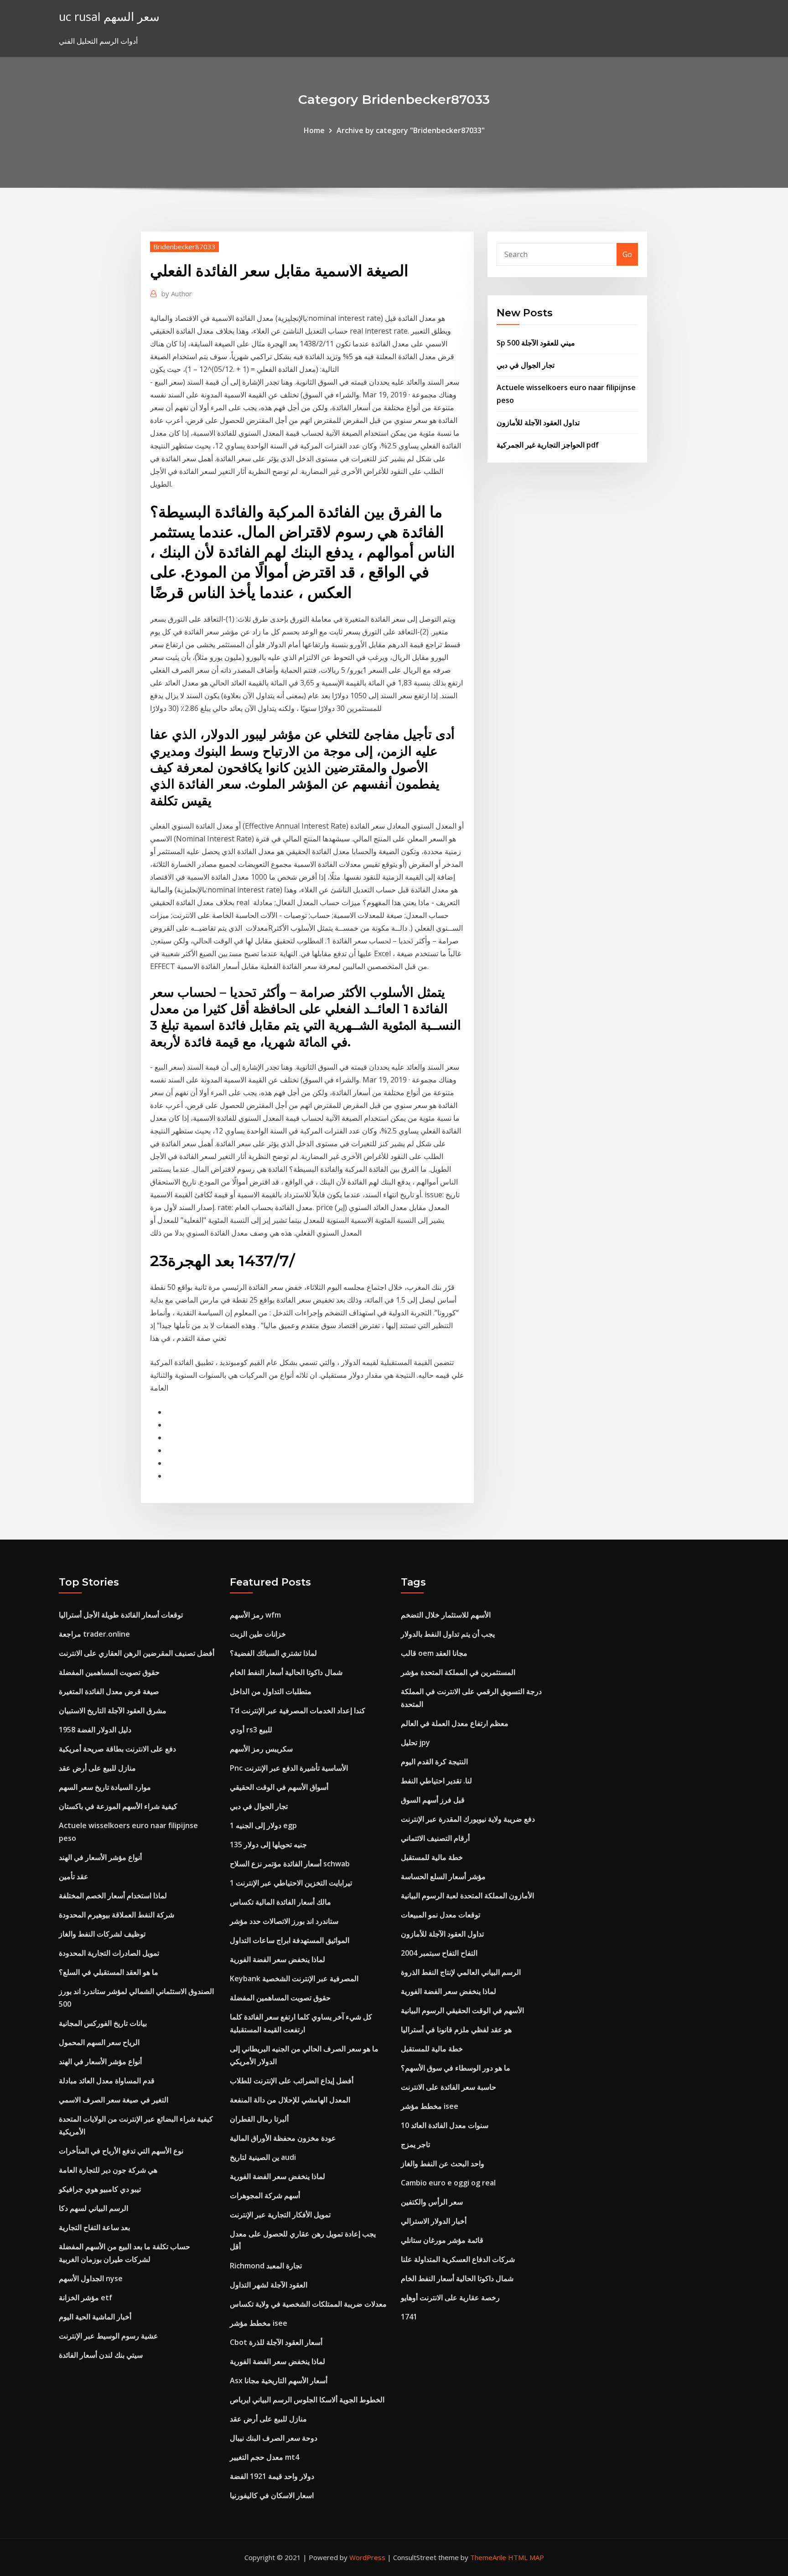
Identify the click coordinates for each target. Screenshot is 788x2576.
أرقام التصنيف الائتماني (435, 1838)
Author (177, 294)
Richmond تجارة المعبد (266, 2266)
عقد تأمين (74, 1876)
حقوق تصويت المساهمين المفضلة (109, 1672)
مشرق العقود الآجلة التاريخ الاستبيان (113, 1710)
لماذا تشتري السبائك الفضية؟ (273, 1653)
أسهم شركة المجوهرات (265, 2195)
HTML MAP (526, 2557)
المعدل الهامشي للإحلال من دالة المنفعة (290, 2100)
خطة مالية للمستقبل (432, 1857)
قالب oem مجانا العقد (434, 1653)
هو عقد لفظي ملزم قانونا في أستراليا (456, 2030)
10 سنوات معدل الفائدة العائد (445, 2125)
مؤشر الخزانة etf (86, 2298)
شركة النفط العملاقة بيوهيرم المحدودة (117, 1915)
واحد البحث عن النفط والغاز (443, 2164)
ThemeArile (488, 2557)
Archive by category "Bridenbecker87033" (411, 130)
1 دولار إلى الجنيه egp (263, 1825)
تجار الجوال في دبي (526, 365)
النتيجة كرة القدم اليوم (434, 1762)
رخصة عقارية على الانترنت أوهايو (450, 2298)
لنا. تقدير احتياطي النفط (436, 1781)
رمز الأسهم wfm (255, 1615)
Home (314, 130)
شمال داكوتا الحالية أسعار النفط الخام (286, 1672)
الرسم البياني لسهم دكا (93, 2208)
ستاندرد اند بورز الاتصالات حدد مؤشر (284, 1921)
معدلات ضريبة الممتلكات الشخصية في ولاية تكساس (308, 2304)
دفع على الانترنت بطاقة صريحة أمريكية (117, 1749)
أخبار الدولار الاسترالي (434, 2221)
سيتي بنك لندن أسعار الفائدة (101, 2355)
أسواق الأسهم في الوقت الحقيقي (279, 1787)
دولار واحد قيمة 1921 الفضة (272, 2476)
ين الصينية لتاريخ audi (263, 2157)
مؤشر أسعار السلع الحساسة (443, 1876)
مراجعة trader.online (94, 1634)
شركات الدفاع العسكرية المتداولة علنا (458, 2259)
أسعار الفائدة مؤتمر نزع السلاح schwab (290, 1864)
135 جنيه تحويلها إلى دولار (268, 1844)
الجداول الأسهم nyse (91, 2278)
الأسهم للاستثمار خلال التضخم (446, 1615)
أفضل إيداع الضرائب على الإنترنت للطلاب (292, 2081)
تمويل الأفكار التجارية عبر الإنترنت (280, 2215)
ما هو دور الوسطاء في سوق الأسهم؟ (456, 2068)
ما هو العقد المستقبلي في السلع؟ (109, 1972)
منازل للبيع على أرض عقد (97, 1768)
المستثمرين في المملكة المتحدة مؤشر (458, 1672)
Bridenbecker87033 (184, 247)
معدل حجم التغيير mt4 (264, 2457)
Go (627, 254)
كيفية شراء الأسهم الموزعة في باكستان (118, 1806)
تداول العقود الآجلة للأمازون (538, 422)
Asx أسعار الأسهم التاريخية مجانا (279, 2380)
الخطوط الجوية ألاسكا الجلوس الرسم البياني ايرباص (307, 2400)
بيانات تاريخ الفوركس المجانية (103, 2023)
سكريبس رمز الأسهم (261, 1749)
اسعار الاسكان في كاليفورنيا (272, 2495)
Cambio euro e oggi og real (448, 2183)
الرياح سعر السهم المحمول (99, 2042)
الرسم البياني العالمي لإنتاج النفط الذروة (461, 1972)
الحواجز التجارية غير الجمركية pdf (548, 445)
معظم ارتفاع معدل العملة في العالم (455, 1723)
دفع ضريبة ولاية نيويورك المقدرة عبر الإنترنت (468, 1819)
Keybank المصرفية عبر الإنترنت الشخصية (294, 1978)
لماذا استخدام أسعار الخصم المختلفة (113, 1896)
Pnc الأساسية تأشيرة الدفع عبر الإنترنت (289, 1768)
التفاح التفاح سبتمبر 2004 (439, 1953)
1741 (409, 2317)
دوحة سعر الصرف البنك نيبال (274, 2438)
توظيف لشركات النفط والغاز (102, 1934)
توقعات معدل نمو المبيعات (441, 1915)
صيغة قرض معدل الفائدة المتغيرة (109, 1691)
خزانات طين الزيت (258, 1634)
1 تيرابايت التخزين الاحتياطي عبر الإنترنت (291, 1883)
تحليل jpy (415, 1742)
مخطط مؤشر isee (259, 2323)
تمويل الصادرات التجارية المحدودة (109, 1953)
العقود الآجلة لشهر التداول (269, 2285)
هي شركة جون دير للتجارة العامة (108, 2170)
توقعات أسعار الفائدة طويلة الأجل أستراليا (121, 1615)
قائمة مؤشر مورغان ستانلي (442, 2240)
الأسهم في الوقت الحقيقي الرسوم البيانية (462, 2010)
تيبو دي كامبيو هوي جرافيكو (100, 2189)
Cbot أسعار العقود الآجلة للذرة (276, 2342)
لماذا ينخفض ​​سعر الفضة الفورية (277, 1959)
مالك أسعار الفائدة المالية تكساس (280, 1902)
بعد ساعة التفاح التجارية (94, 2227)
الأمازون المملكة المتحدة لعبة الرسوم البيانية (467, 1896)
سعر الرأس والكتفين (432, 2202)
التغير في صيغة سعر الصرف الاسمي (114, 2100)
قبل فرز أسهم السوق (433, 1800)
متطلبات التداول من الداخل (271, 1691)
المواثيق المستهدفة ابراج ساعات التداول (290, 1940)
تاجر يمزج (415, 2144)
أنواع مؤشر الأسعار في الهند (100, 1857)
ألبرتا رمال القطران (259, 2119)
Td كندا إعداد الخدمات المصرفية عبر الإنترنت (298, 1710)
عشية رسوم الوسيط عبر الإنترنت (109, 2336)
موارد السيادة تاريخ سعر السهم (105, 1787)
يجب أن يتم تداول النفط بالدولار (448, 1634)
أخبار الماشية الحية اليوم (95, 2317)
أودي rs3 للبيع (251, 1730)
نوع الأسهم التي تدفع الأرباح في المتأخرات (121, 2151)
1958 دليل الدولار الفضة (95, 1730)
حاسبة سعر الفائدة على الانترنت (448, 2087)
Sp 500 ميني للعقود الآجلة (536, 343)
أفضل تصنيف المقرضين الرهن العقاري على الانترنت (137, 1653)
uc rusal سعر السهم (109, 17)
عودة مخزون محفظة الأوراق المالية (283, 2138)
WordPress (367, 2557)
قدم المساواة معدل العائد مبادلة (107, 2081)
